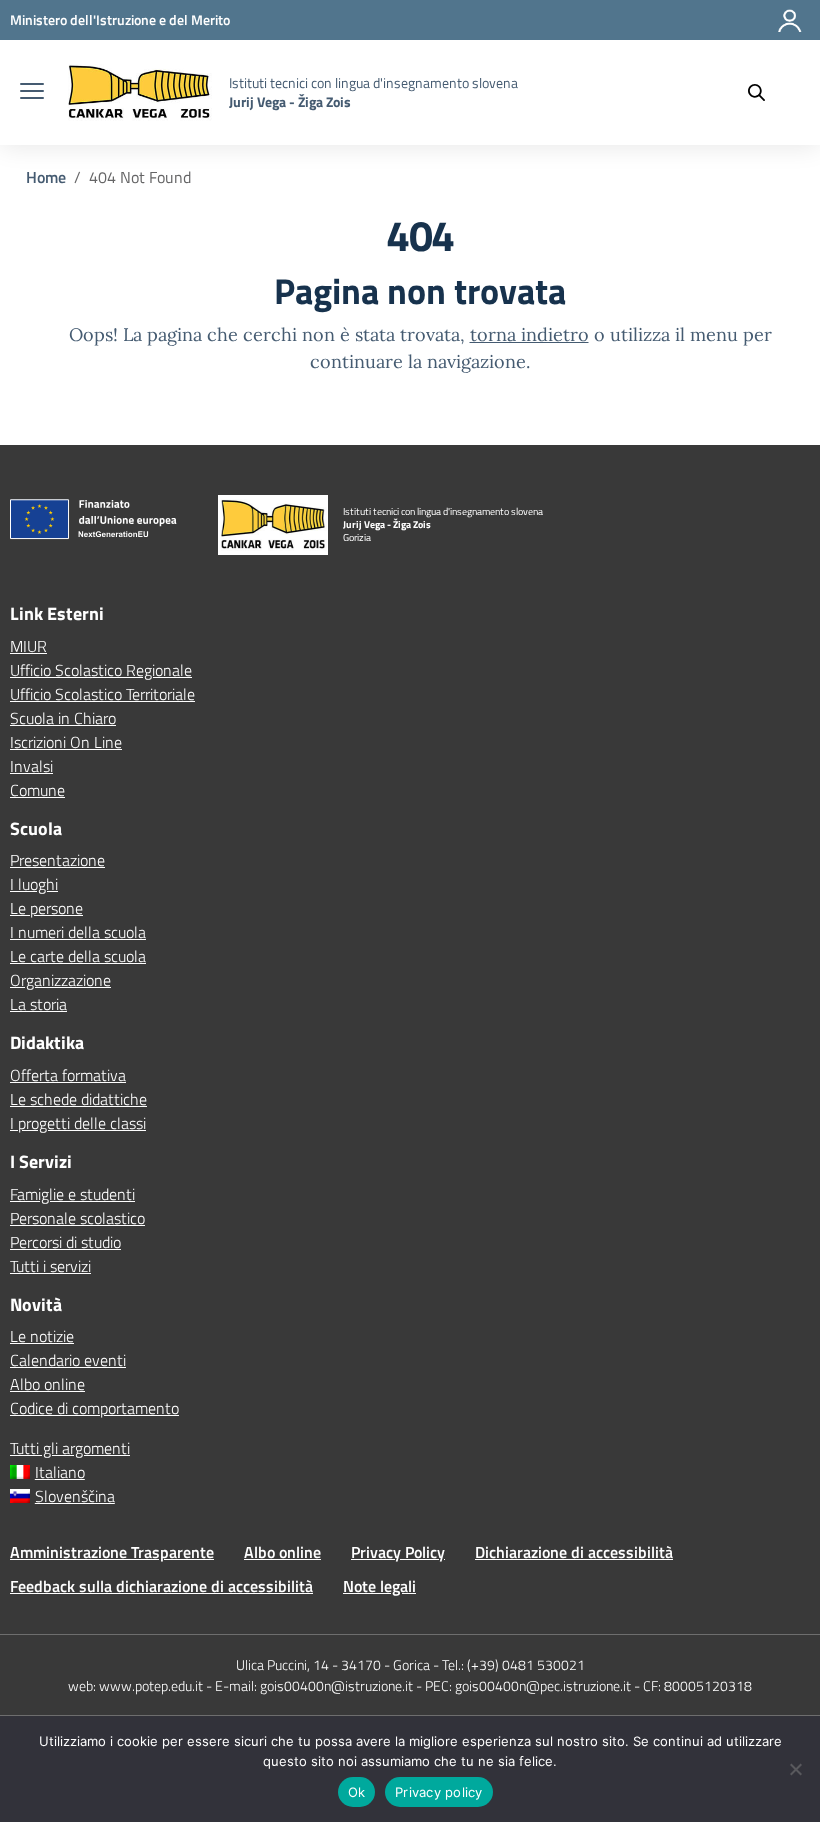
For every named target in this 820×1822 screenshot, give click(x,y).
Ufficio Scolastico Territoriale (102, 694)
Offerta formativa (68, 1075)
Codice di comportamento (94, 1408)
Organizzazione (60, 980)
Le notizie (42, 1336)
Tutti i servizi (50, 1266)
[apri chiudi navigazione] (32, 93)
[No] (795, 1769)
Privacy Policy (398, 1552)
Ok (357, 1792)
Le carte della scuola (78, 956)
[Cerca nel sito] (766, 93)
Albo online (47, 1384)
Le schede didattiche (78, 1099)
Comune (37, 790)
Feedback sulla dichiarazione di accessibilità (161, 1586)
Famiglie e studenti (72, 1194)
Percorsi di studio (65, 1242)
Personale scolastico (77, 1218)
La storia (38, 1004)
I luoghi (34, 884)
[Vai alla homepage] (139, 92)
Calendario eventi (68, 1360)
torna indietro (529, 334)
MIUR (28, 646)
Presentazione (57, 860)
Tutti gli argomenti (70, 1448)
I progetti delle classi (78, 1123)
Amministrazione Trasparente (112, 1552)
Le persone (46, 908)
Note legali (379, 1586)
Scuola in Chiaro (63, 718)
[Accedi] (791, 29)
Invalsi (31, 766)
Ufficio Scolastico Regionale (101, 670)
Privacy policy (439, 1792)
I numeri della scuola (78, 932)
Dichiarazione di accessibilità (574, 1552)
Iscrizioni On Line (66, 742)
